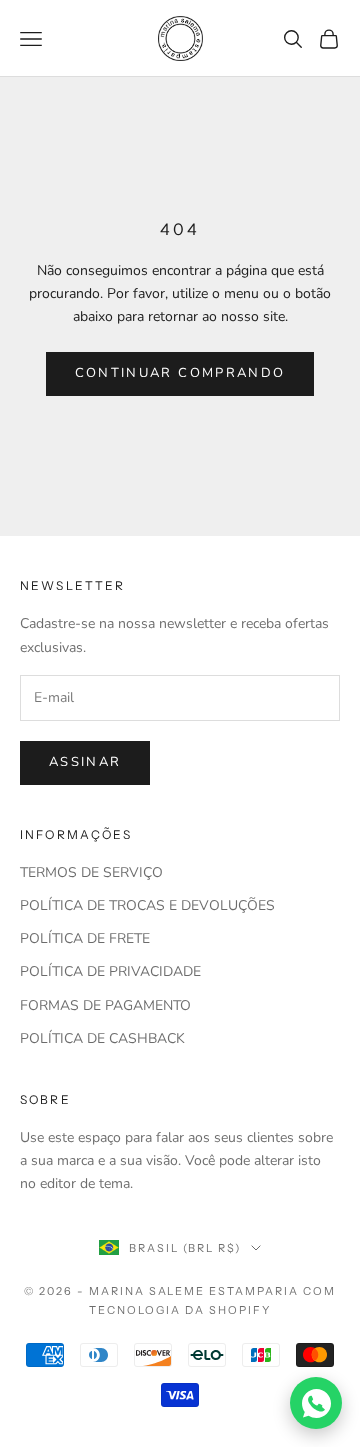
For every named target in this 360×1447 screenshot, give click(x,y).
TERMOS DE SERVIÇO (91, 872)
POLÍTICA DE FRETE (85, 938)
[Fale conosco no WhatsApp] (316, 1403)
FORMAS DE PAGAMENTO (105, 1005)
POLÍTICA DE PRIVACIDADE (110, 971)
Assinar (85, 762)
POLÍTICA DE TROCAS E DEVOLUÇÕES (147, 905)
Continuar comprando (180, 373)
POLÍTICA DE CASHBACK (102, 1038)
